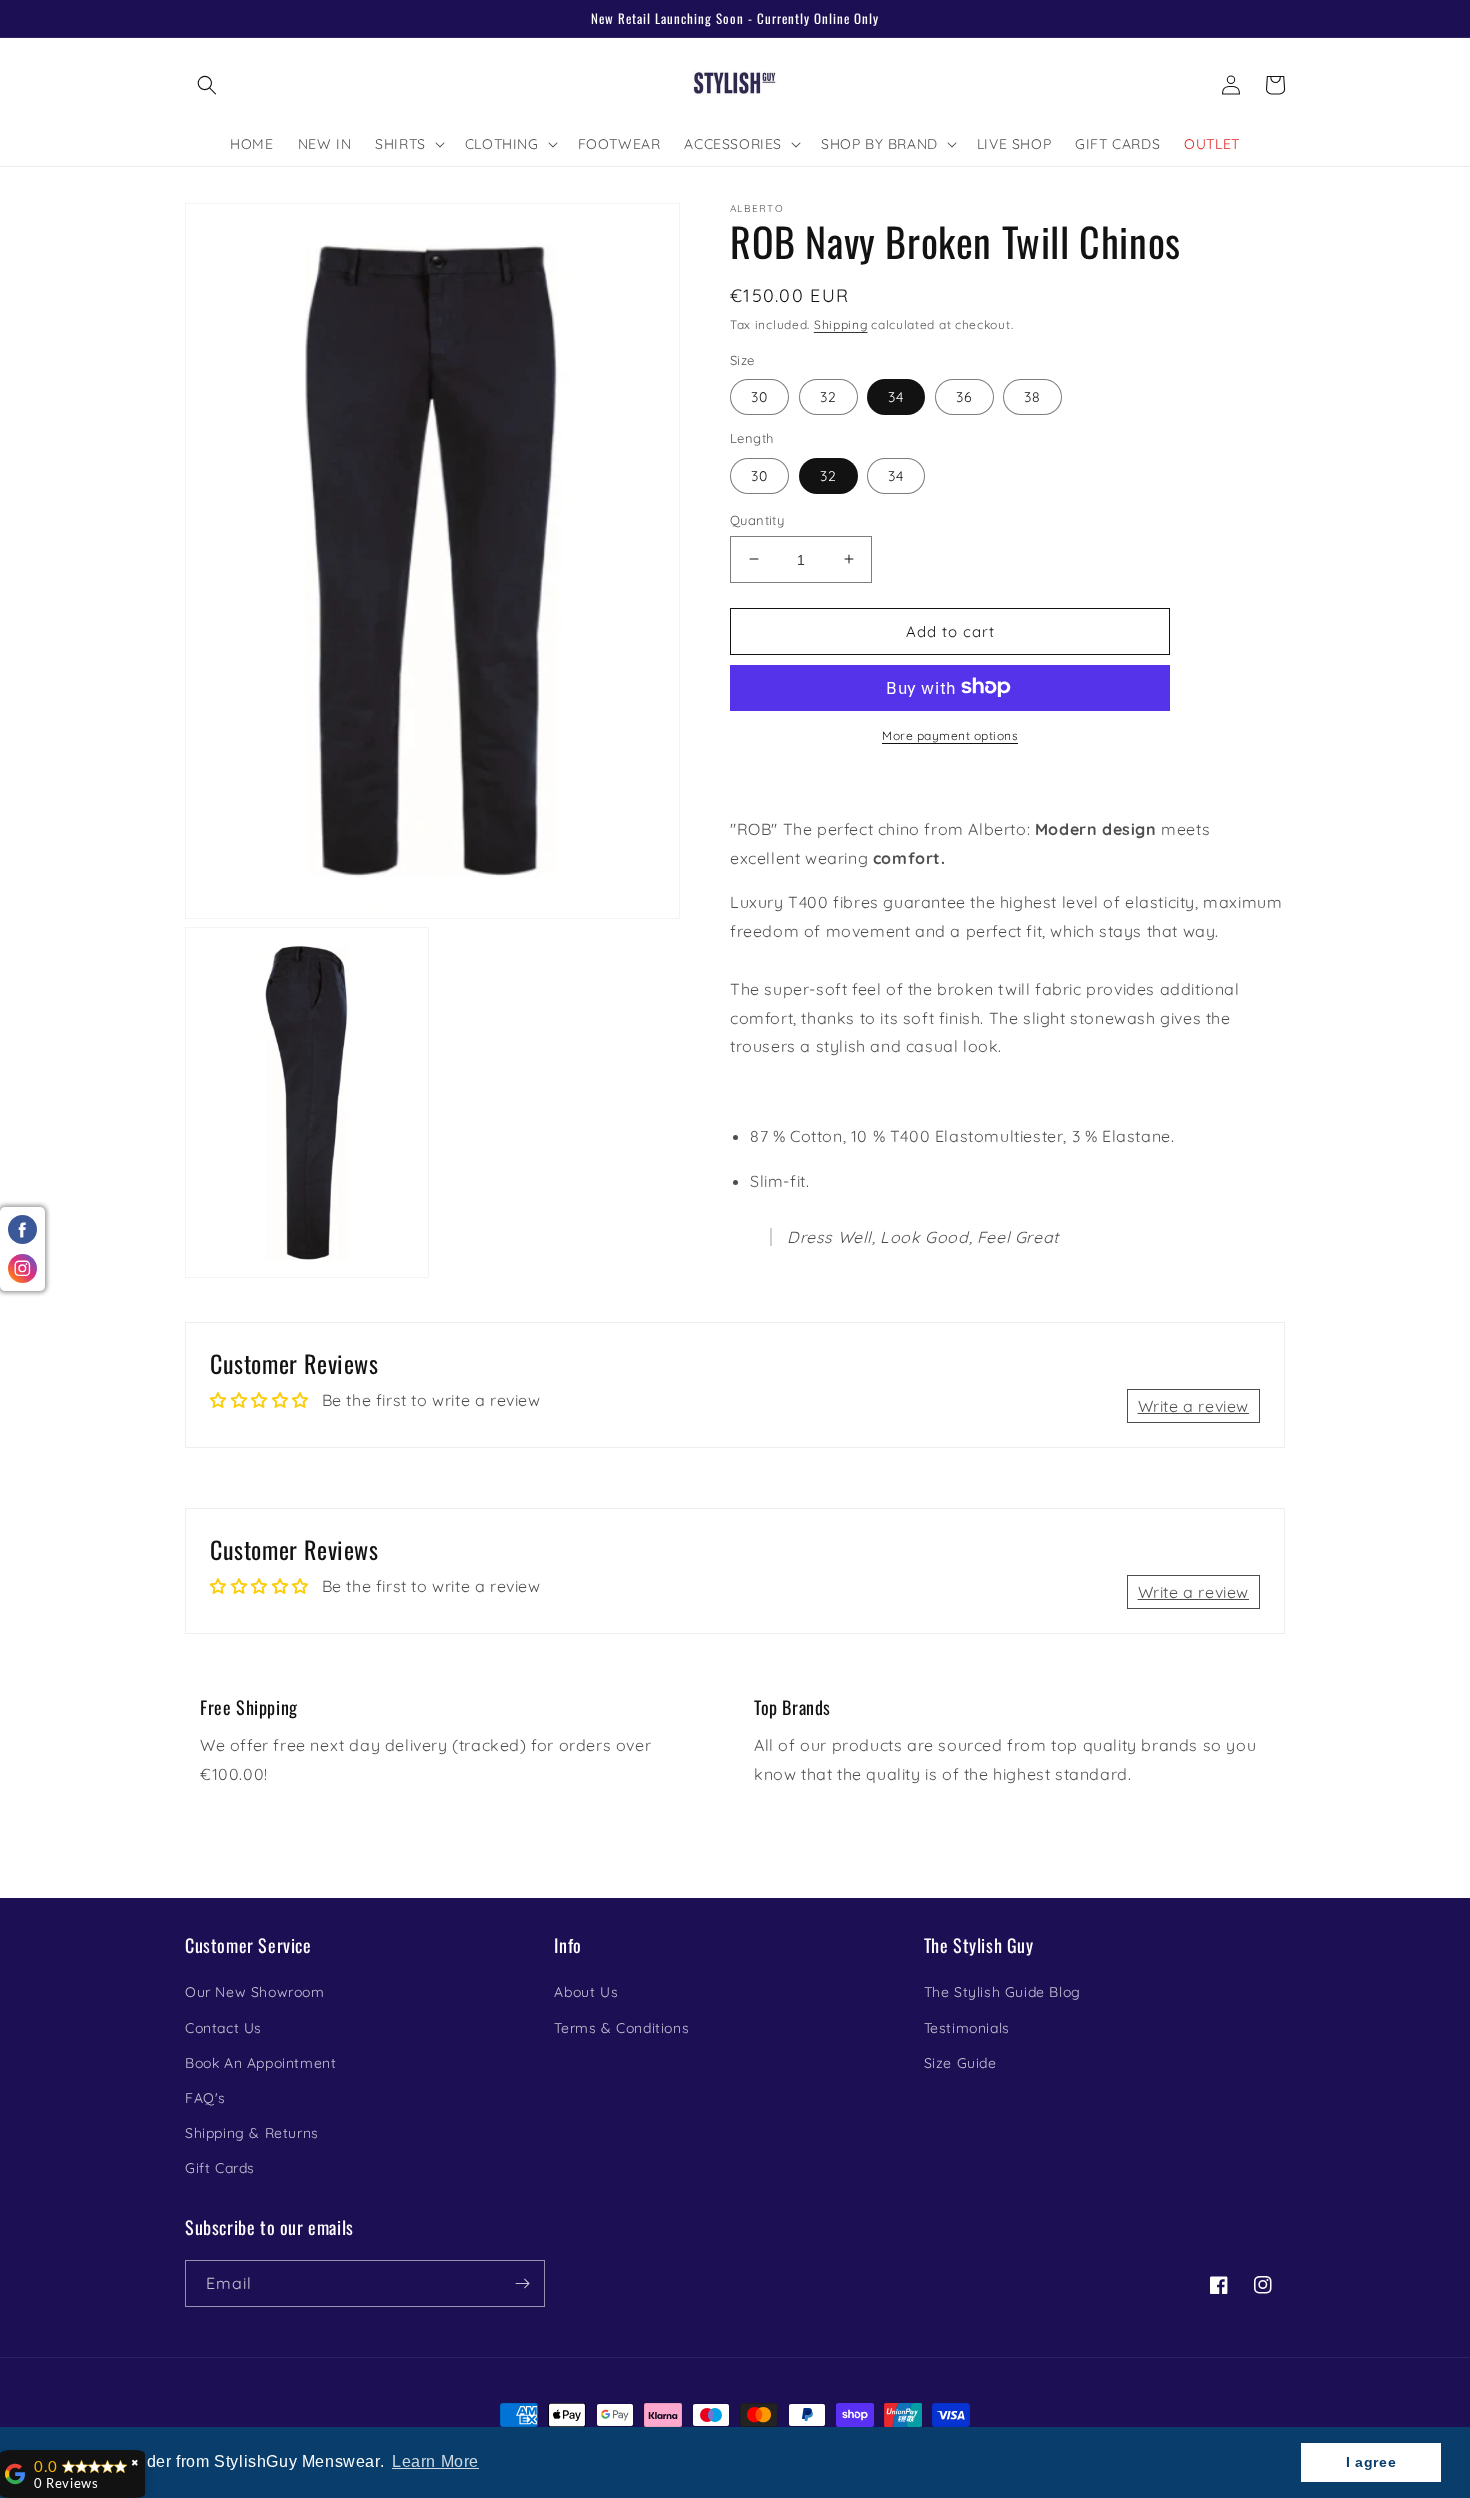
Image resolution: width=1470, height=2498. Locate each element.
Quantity (757, 519)
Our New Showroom (255, 1992)
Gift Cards (220, 2168)
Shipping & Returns (252, 2133)
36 (964, 396)
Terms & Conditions (621, 2028)
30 (759, 396)
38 (1032, 396)
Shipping (841, 324)
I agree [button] (1371, 2462)
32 (828, 396)
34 (896, 396)
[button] (207, 85)
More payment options (950, 734)
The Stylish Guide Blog (1002, 1992)
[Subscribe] (522, 2283)
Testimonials (967, 2028)
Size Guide (960, 2063)
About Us (586, 1992)
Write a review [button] (1193, 1406)
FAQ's (205, 2098)
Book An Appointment (260, 2063)
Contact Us (223, 2028)
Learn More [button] (435, 2461)
